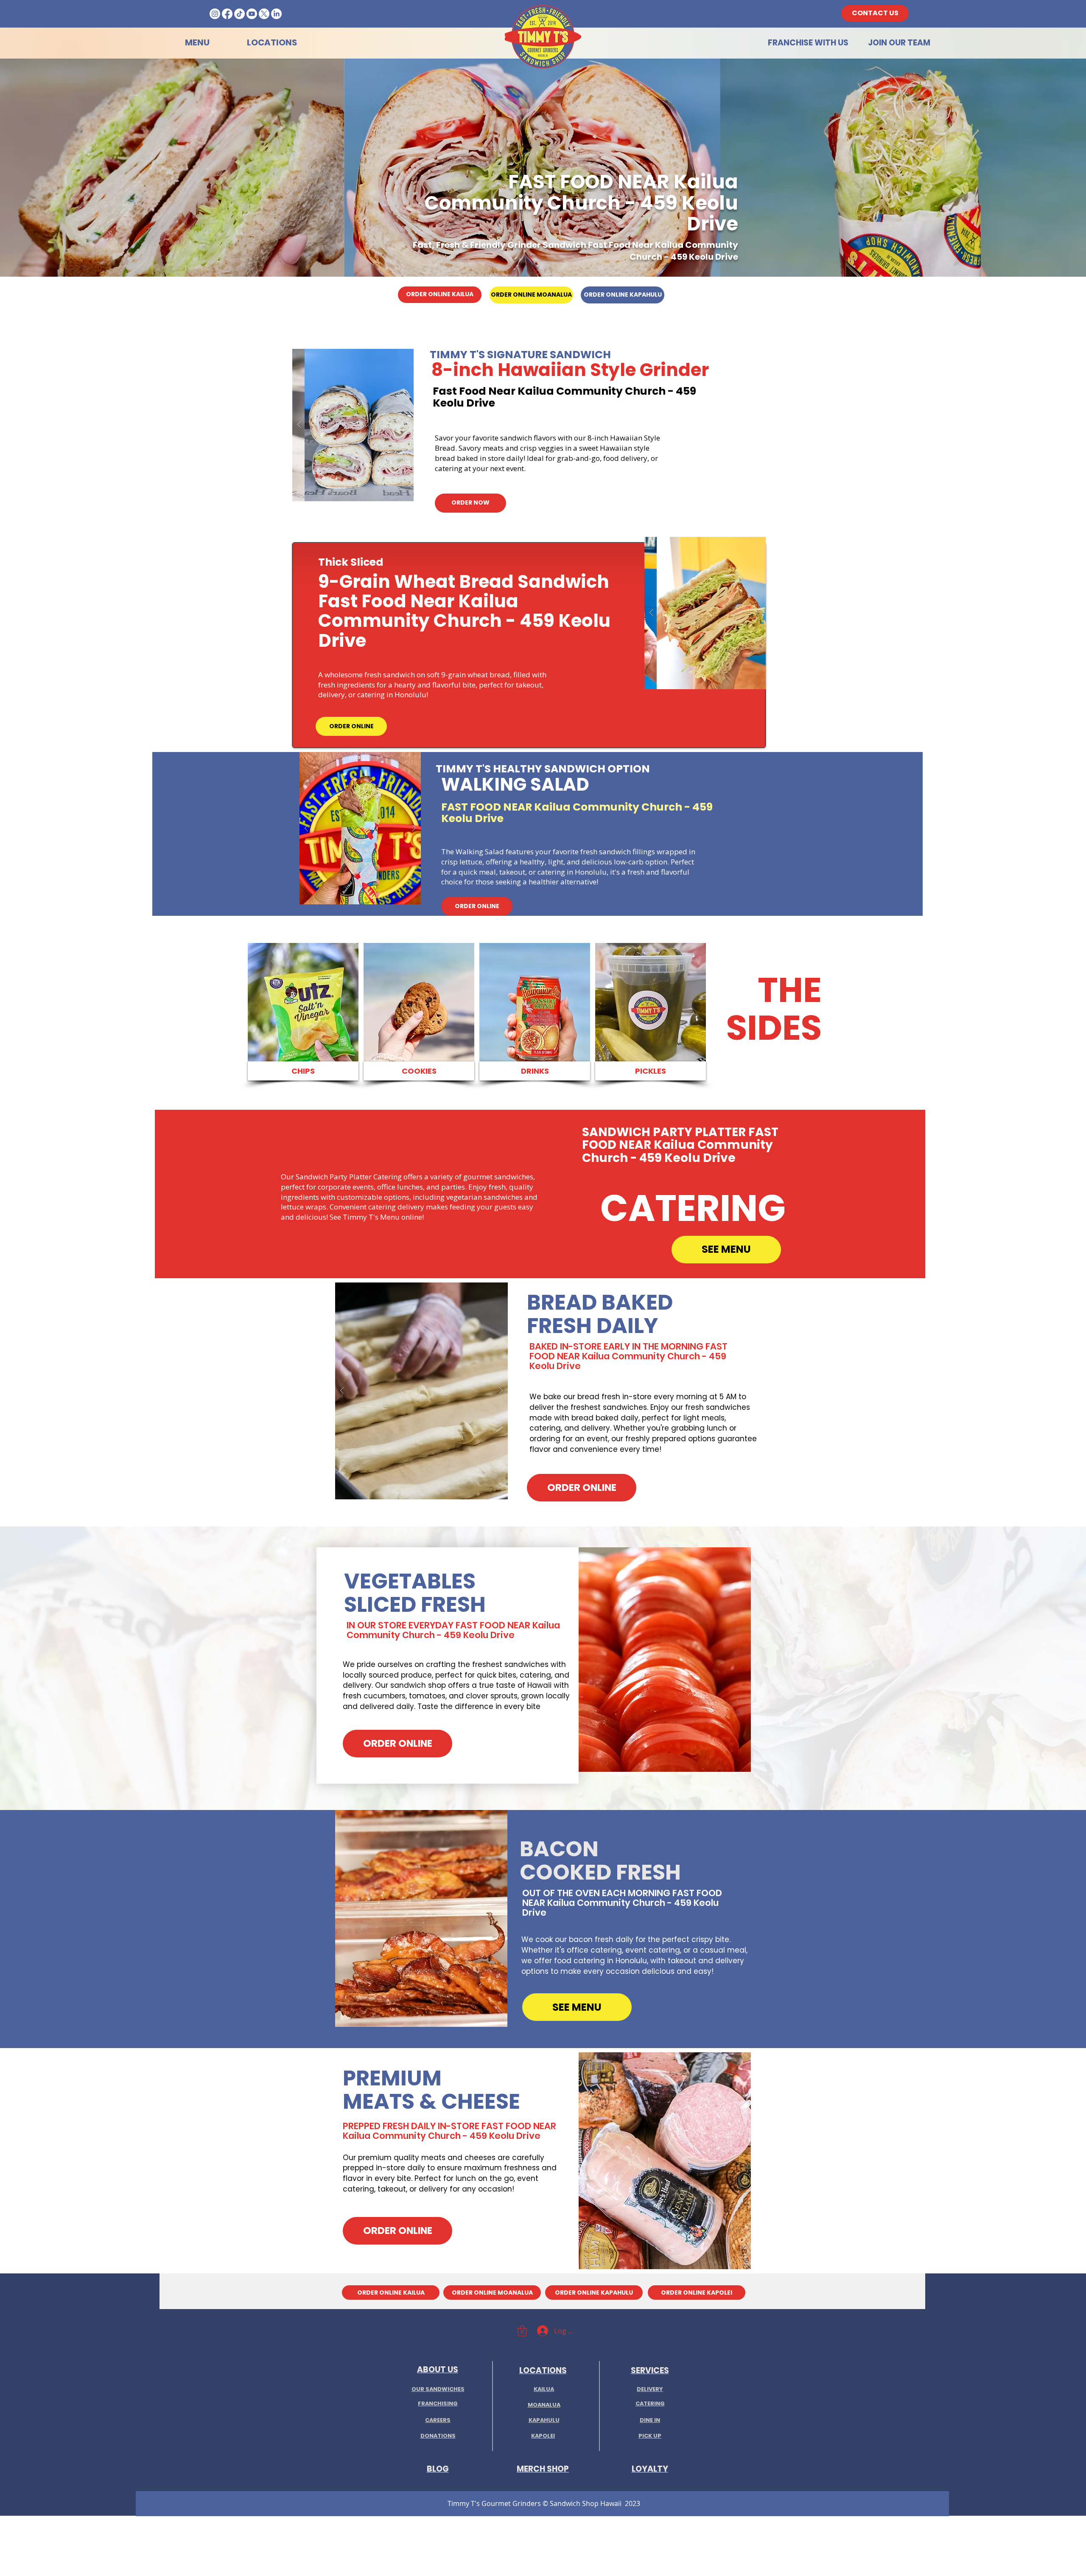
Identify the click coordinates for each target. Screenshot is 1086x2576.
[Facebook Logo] (227, 14)
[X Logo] (264, 14)
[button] (353, 425)
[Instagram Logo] (215, 14)
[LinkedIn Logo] (276, 14)
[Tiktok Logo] (239, 14)
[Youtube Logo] (252, 14)
